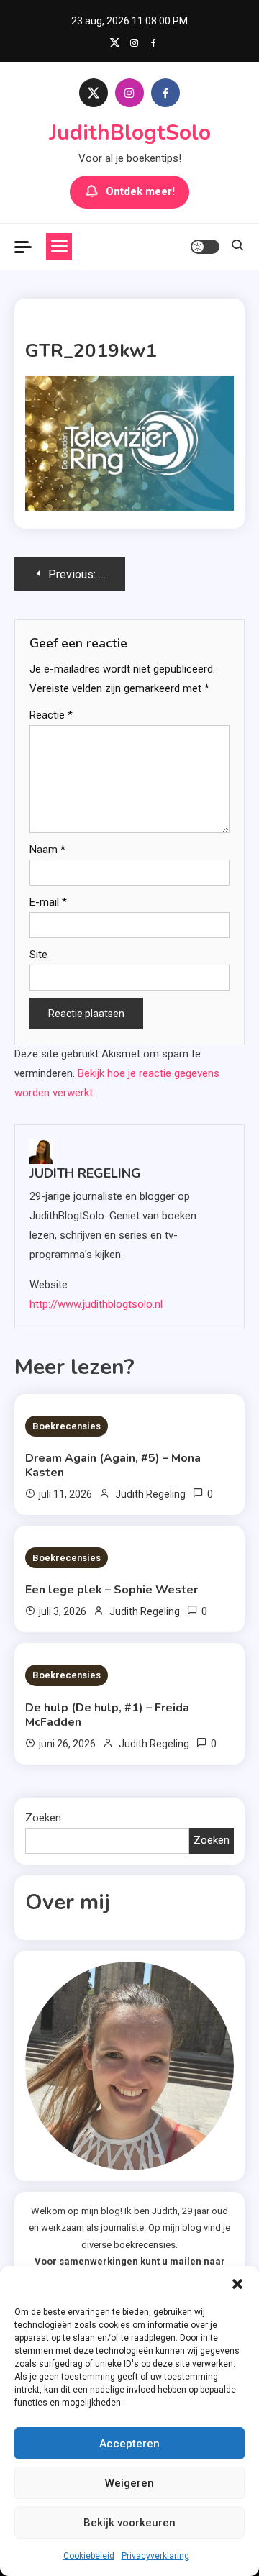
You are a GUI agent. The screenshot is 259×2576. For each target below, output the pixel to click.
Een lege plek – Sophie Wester (112, 1590)
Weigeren (129, 2483)
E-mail (48, 902)
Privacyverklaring (155, 2556)
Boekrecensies (67, 1426)
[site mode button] (205, 247)
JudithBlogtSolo (130, 133)
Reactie (51, 715)
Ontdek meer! (140, 191)
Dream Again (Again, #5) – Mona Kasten (113, 1465)
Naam (47, 850)
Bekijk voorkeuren (129, 2523)
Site (38, 955)
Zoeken (43, 1818)
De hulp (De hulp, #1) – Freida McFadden (107, 1715)
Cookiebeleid (89, 2556)
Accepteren (129, 2444)
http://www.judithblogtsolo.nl (96, 1304)
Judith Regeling (85, 1173)
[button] (237, 2284)
